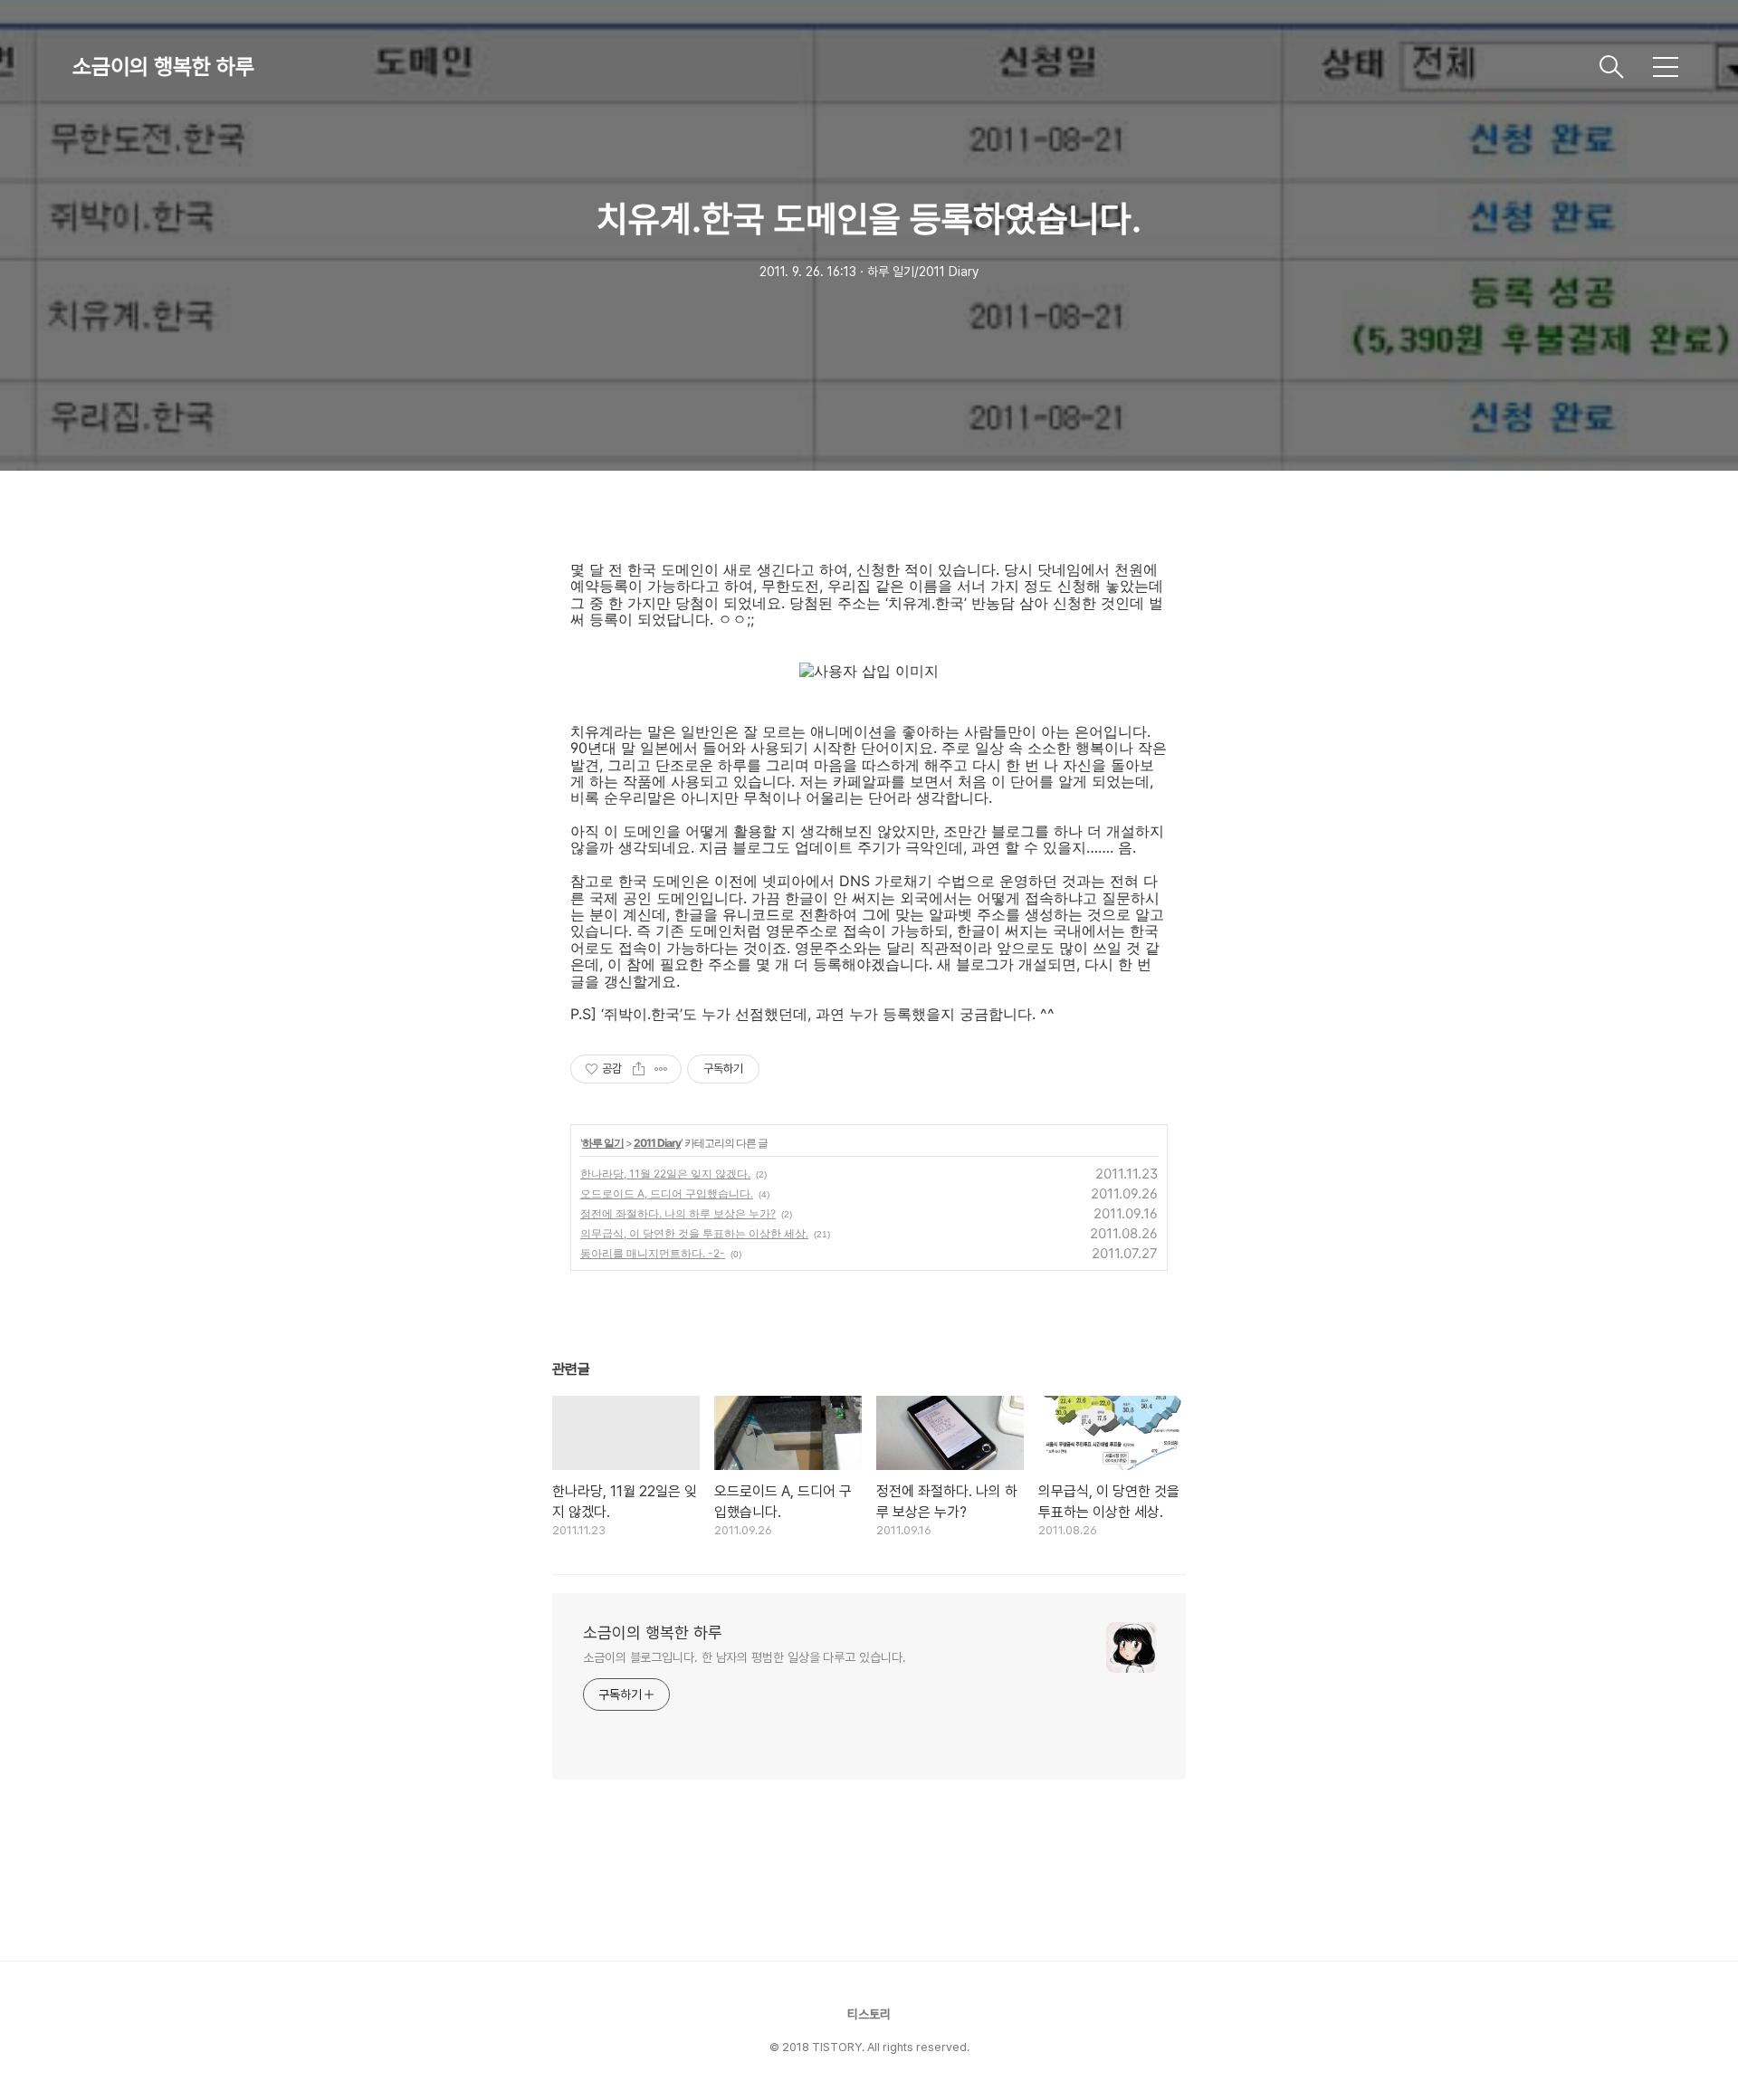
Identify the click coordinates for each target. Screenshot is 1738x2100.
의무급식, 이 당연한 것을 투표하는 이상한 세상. (694, 1233)
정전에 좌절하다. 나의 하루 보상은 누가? (678, 1213)
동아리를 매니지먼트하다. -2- (653, 1253)
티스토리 (869, 2014)
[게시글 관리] (661, 1069)
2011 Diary (657, 1143)
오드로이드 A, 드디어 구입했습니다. (667, 1193)
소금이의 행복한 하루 (163, 67)
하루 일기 (603, 1143)
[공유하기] (639, 1069)
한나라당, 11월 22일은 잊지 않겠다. (665, 1174)
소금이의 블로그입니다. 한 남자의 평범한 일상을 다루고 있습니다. (744, 1657)
